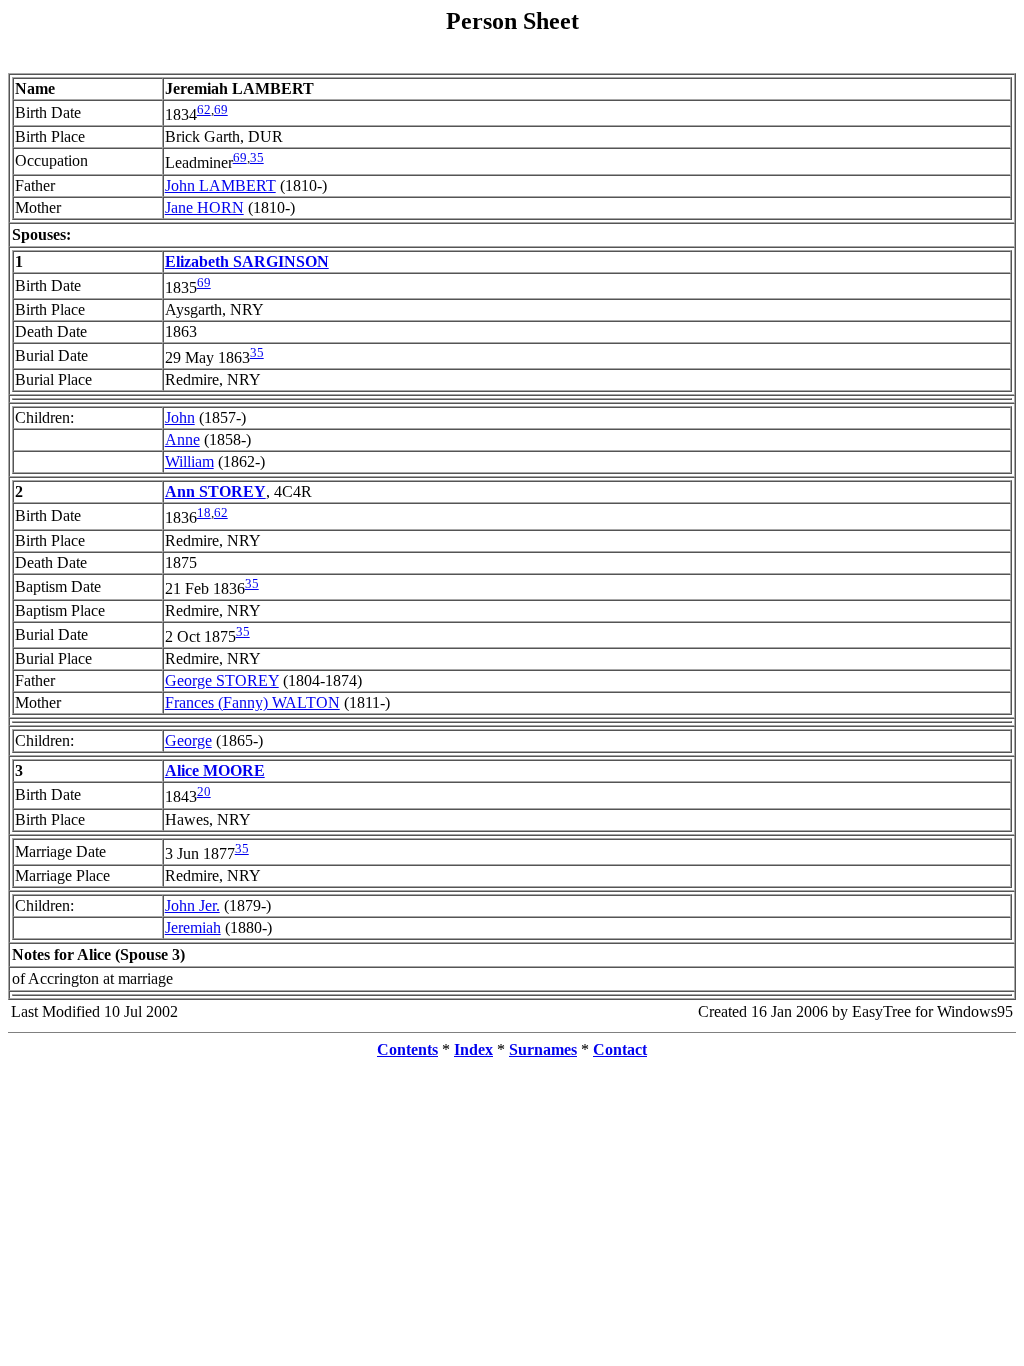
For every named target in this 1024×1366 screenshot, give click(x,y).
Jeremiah (193, 927)
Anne (182, 439)
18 (204, 512)
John (180, 417)
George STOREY (222, 680)
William (189, 461)
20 (204, 791)
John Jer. (192, 905)
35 (257, 157)
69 (221, 109)
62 (204, 109)
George (188, 740)
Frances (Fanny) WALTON (252, 702)
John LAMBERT (220, 185)
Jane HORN (204, 207)
